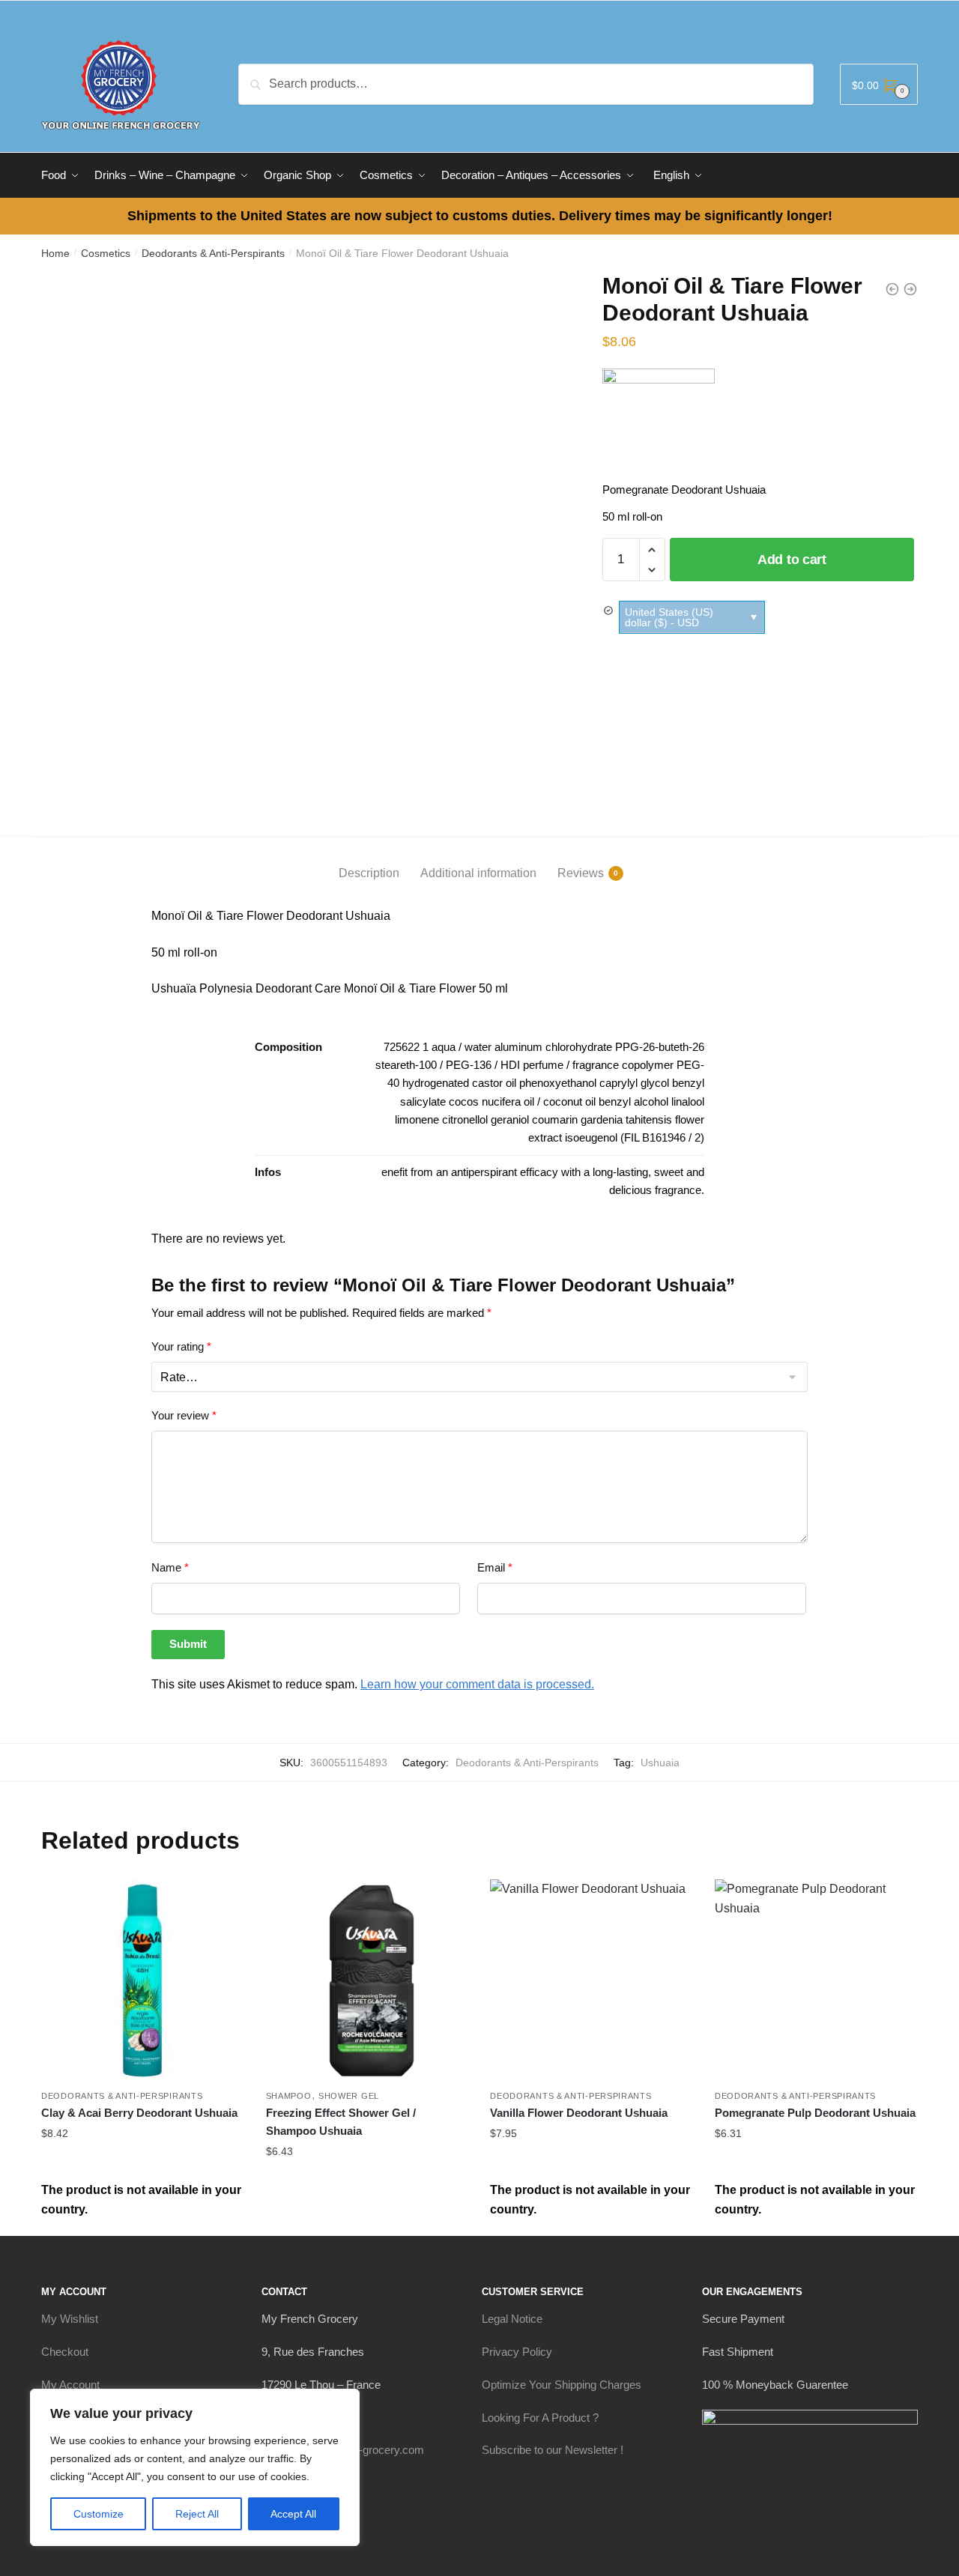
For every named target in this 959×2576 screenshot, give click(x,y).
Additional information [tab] (478, 873)
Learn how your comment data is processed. (477, 1684)
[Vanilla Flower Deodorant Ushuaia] (591, 1981)
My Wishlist (70, 2319)
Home (55, 253)
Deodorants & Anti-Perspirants (213, 253)
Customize (99, 2514)
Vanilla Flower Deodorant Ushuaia (579, 2113)
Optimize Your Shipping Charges (562, 2385)
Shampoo (289, 2096)
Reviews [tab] (581, 873)
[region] (195, 2467)
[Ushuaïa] (659, 425)
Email (495, 1567)
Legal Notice (512, 2319)
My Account (70, 2385)
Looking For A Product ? (540, 2418)
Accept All (293, 2514)
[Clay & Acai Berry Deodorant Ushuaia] (142, 1981)
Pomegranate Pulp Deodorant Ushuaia (815, 2113)
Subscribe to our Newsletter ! (553, 2450)
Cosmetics (106, 253)
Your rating (181, 1346)
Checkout (65, 2352)
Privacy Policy (517, 2352)
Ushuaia (660, 1763)
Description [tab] (369, 873)
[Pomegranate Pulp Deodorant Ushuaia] (816, 1981)
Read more (142, 2163)
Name (170, 1567)
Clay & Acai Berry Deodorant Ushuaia (139, 2113)
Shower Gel (349, 2096)
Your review (184, 1415)
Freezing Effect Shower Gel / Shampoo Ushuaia (341, 2122)
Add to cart (792, 560)
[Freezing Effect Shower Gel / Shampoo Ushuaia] (367, 1981)
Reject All (197, 2514)
